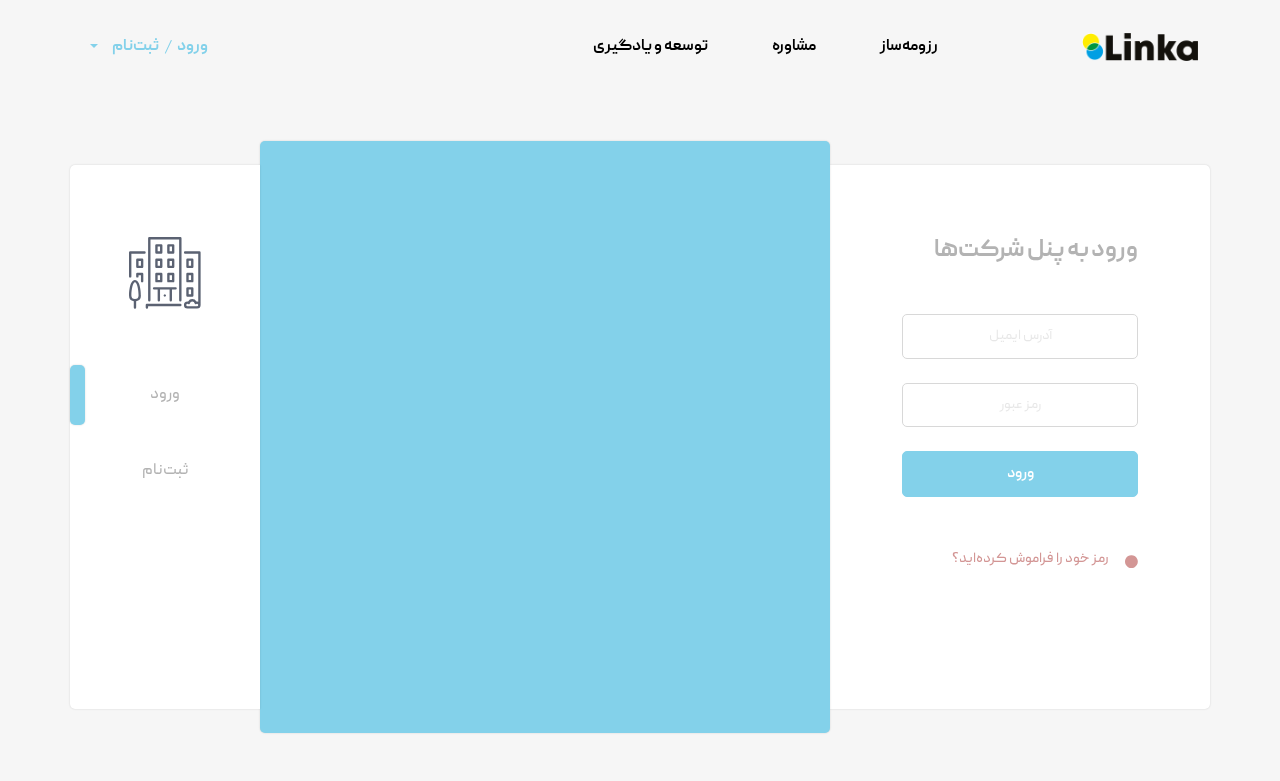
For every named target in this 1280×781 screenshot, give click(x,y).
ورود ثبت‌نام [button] (160, 47)
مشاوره (794, 47)
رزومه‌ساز (909, 47)
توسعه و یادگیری (650, 47)
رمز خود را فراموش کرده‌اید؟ (1030, 559)
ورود (1020, 474)
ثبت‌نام (165, 471)
